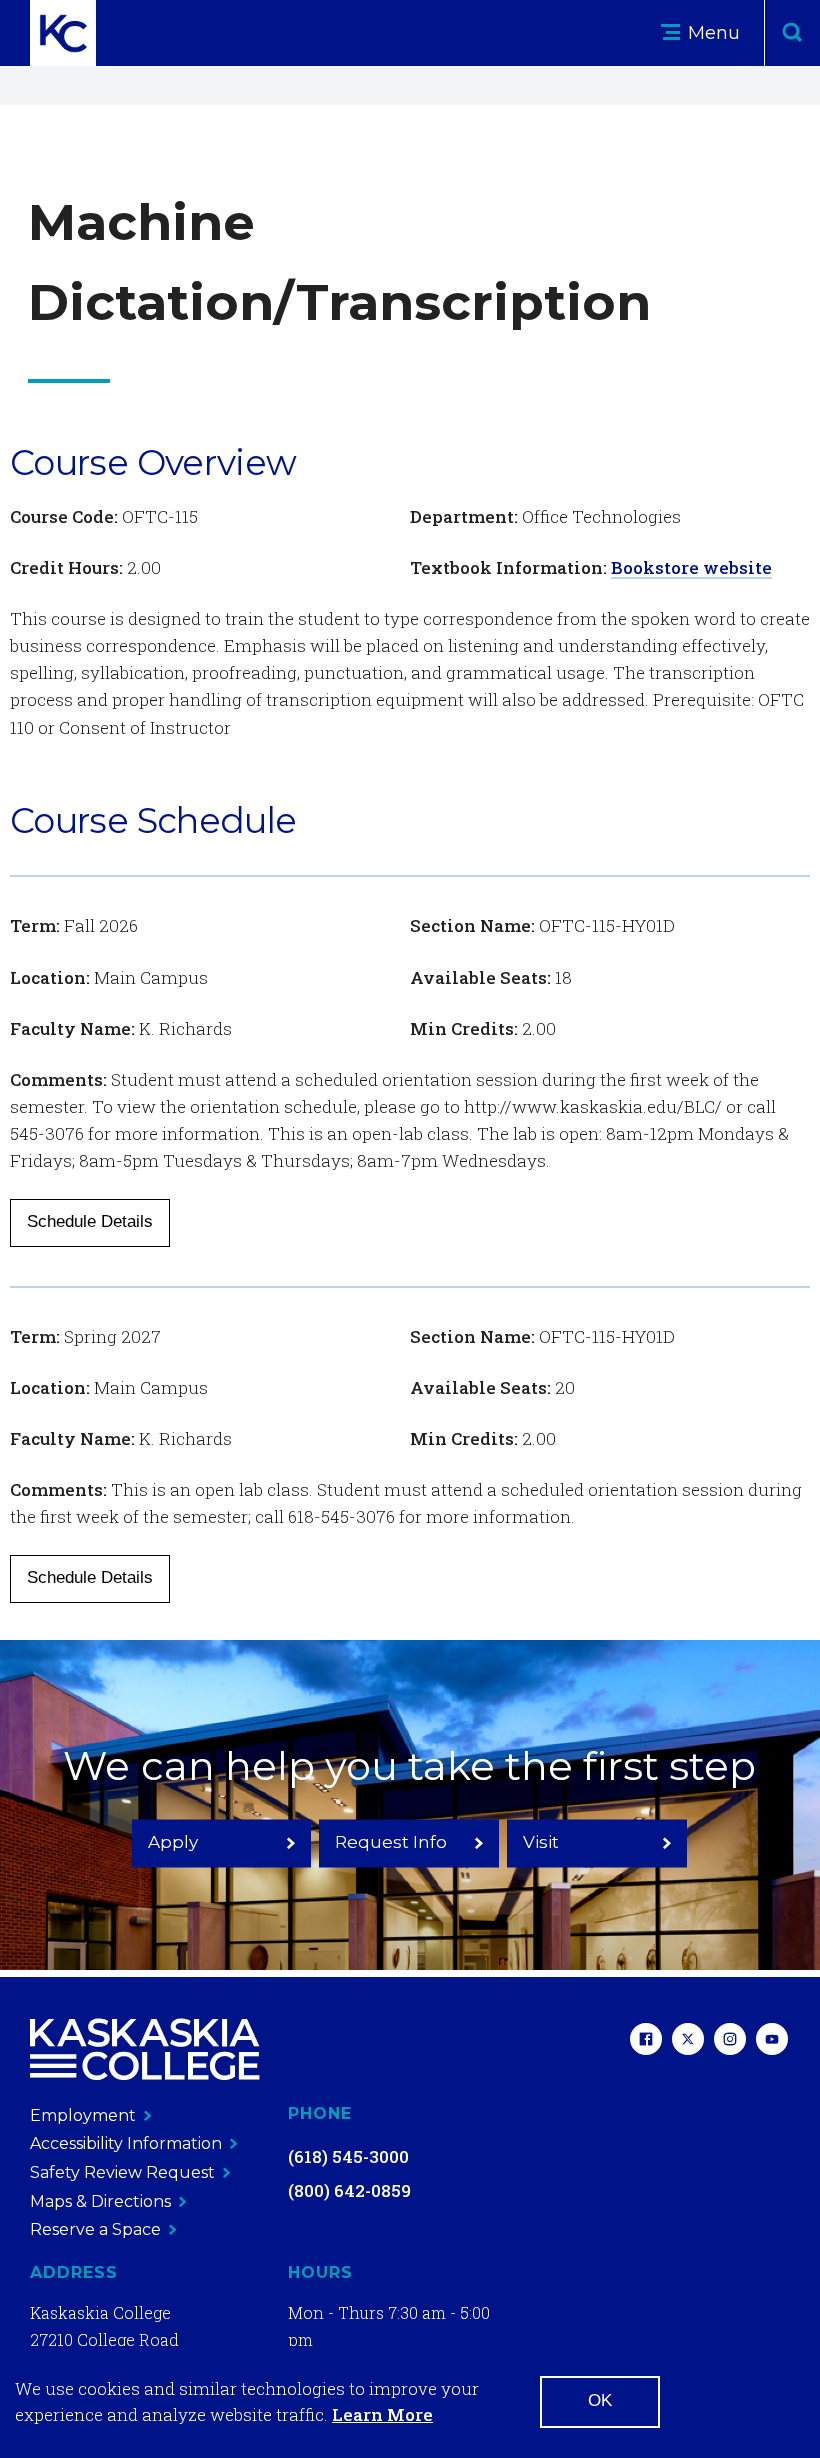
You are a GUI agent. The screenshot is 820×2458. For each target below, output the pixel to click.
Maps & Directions (100, 2201)
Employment (83, 2115)
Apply (173, 1841)
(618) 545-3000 (348, 2156)
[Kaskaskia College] (144, 2049)
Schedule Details (90, 1221)
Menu (711, 33)
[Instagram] (730, 2041)
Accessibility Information (126, 2143)
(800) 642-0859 (349, 2190)
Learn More (382, 2414)
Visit (541, 1841)
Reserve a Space (95, 2229)
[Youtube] (772, 2041)
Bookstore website (691, 567)
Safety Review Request (122, 2172)
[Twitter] (688, 2041)
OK (600, 2400)
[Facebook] (646, 2041)
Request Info (391, 1841)
